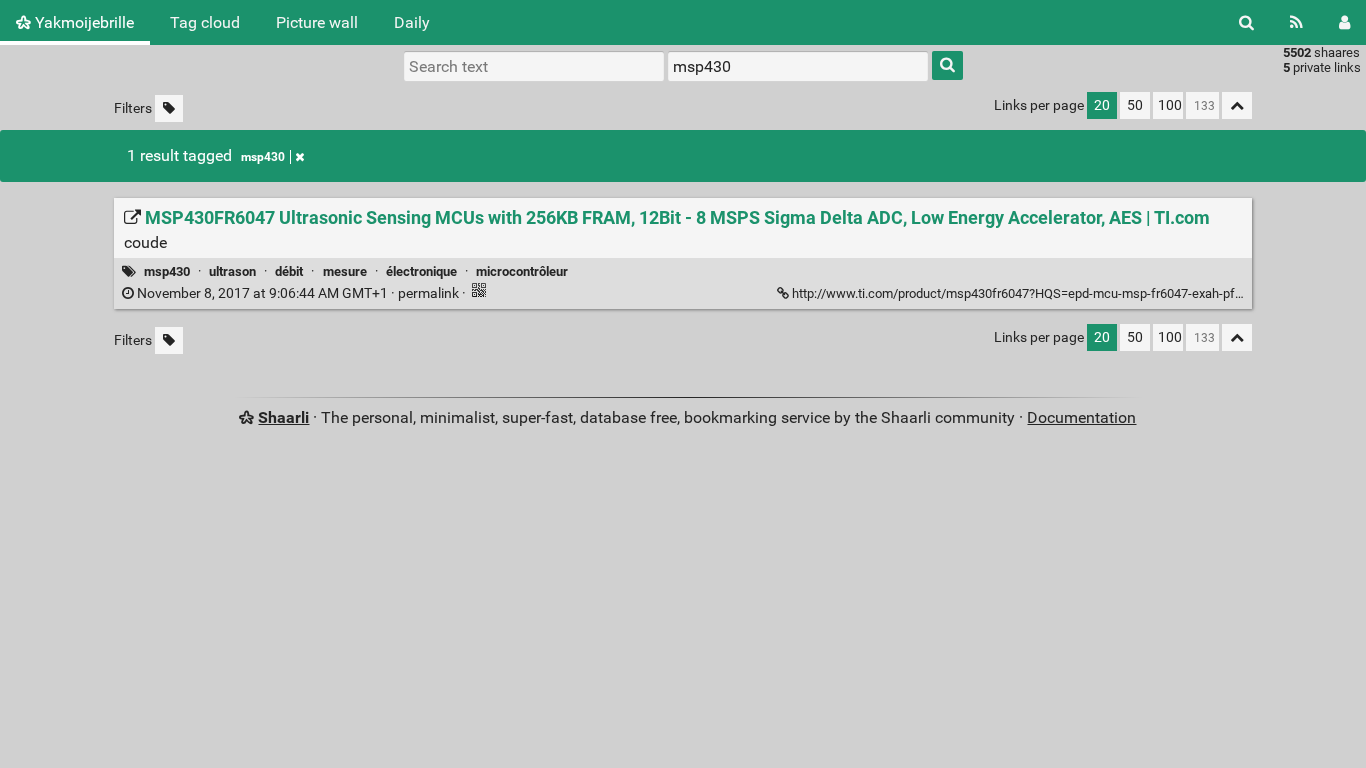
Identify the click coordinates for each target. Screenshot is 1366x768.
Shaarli (283, 417)
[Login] (1344, 22)
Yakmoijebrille (82, 22)
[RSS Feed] (1296, 22)
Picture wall (317, 22)
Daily (412, 22)
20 (1102, 105)
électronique (421, 271)
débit (289, 271)
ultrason (232, 271)
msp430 (263, 157)
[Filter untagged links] (169, 108)
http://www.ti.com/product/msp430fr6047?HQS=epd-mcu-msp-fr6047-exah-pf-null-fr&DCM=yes (1063, 293)
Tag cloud (205, 22)
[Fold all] (1237, 105)
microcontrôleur (522, 271)
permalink (298, 293)
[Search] (1246, 22)
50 (1135, 105)
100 (1170, 105)
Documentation (1081, 417)
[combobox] (798, 66)
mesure (345, 271)
